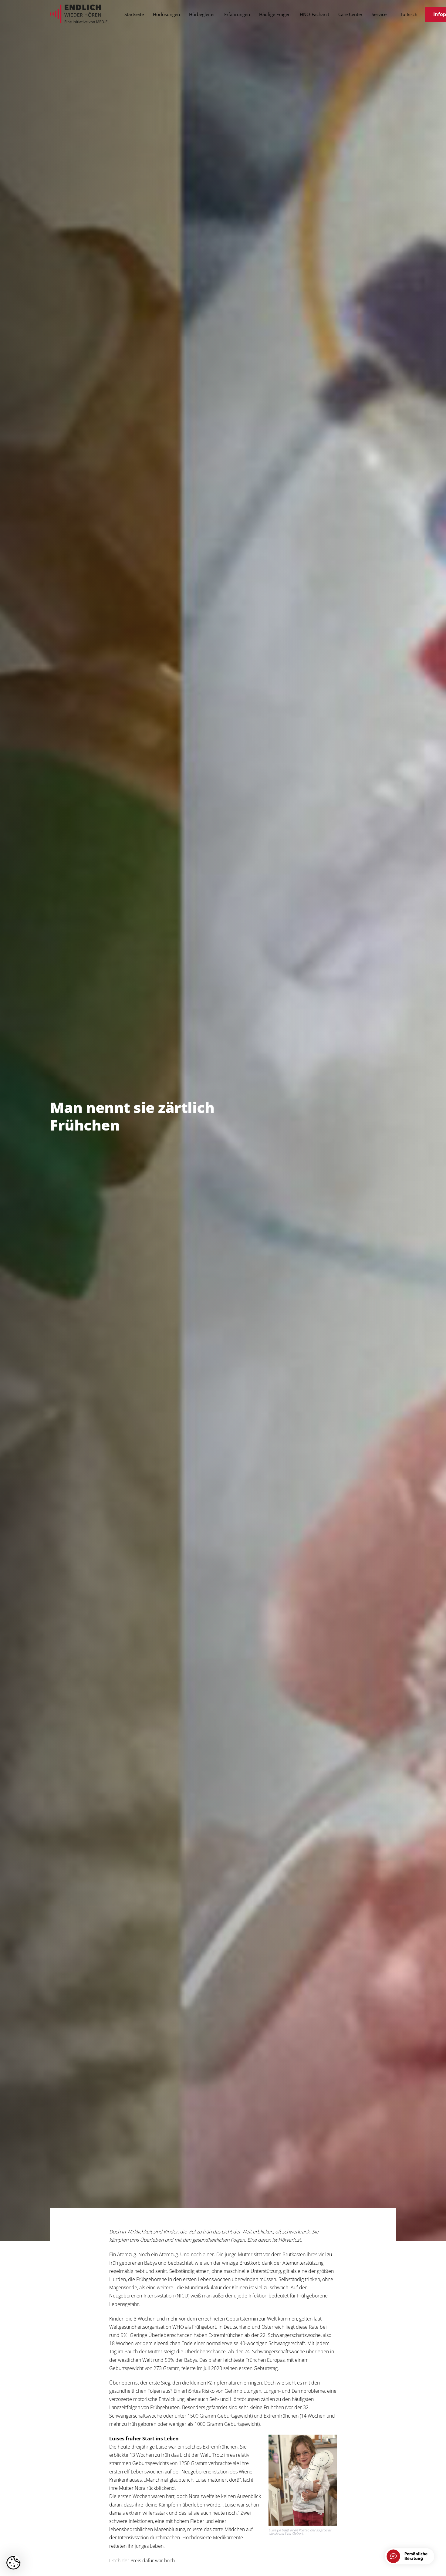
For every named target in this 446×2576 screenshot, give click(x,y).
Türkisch (409, 14)
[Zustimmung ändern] (13, 2563)
